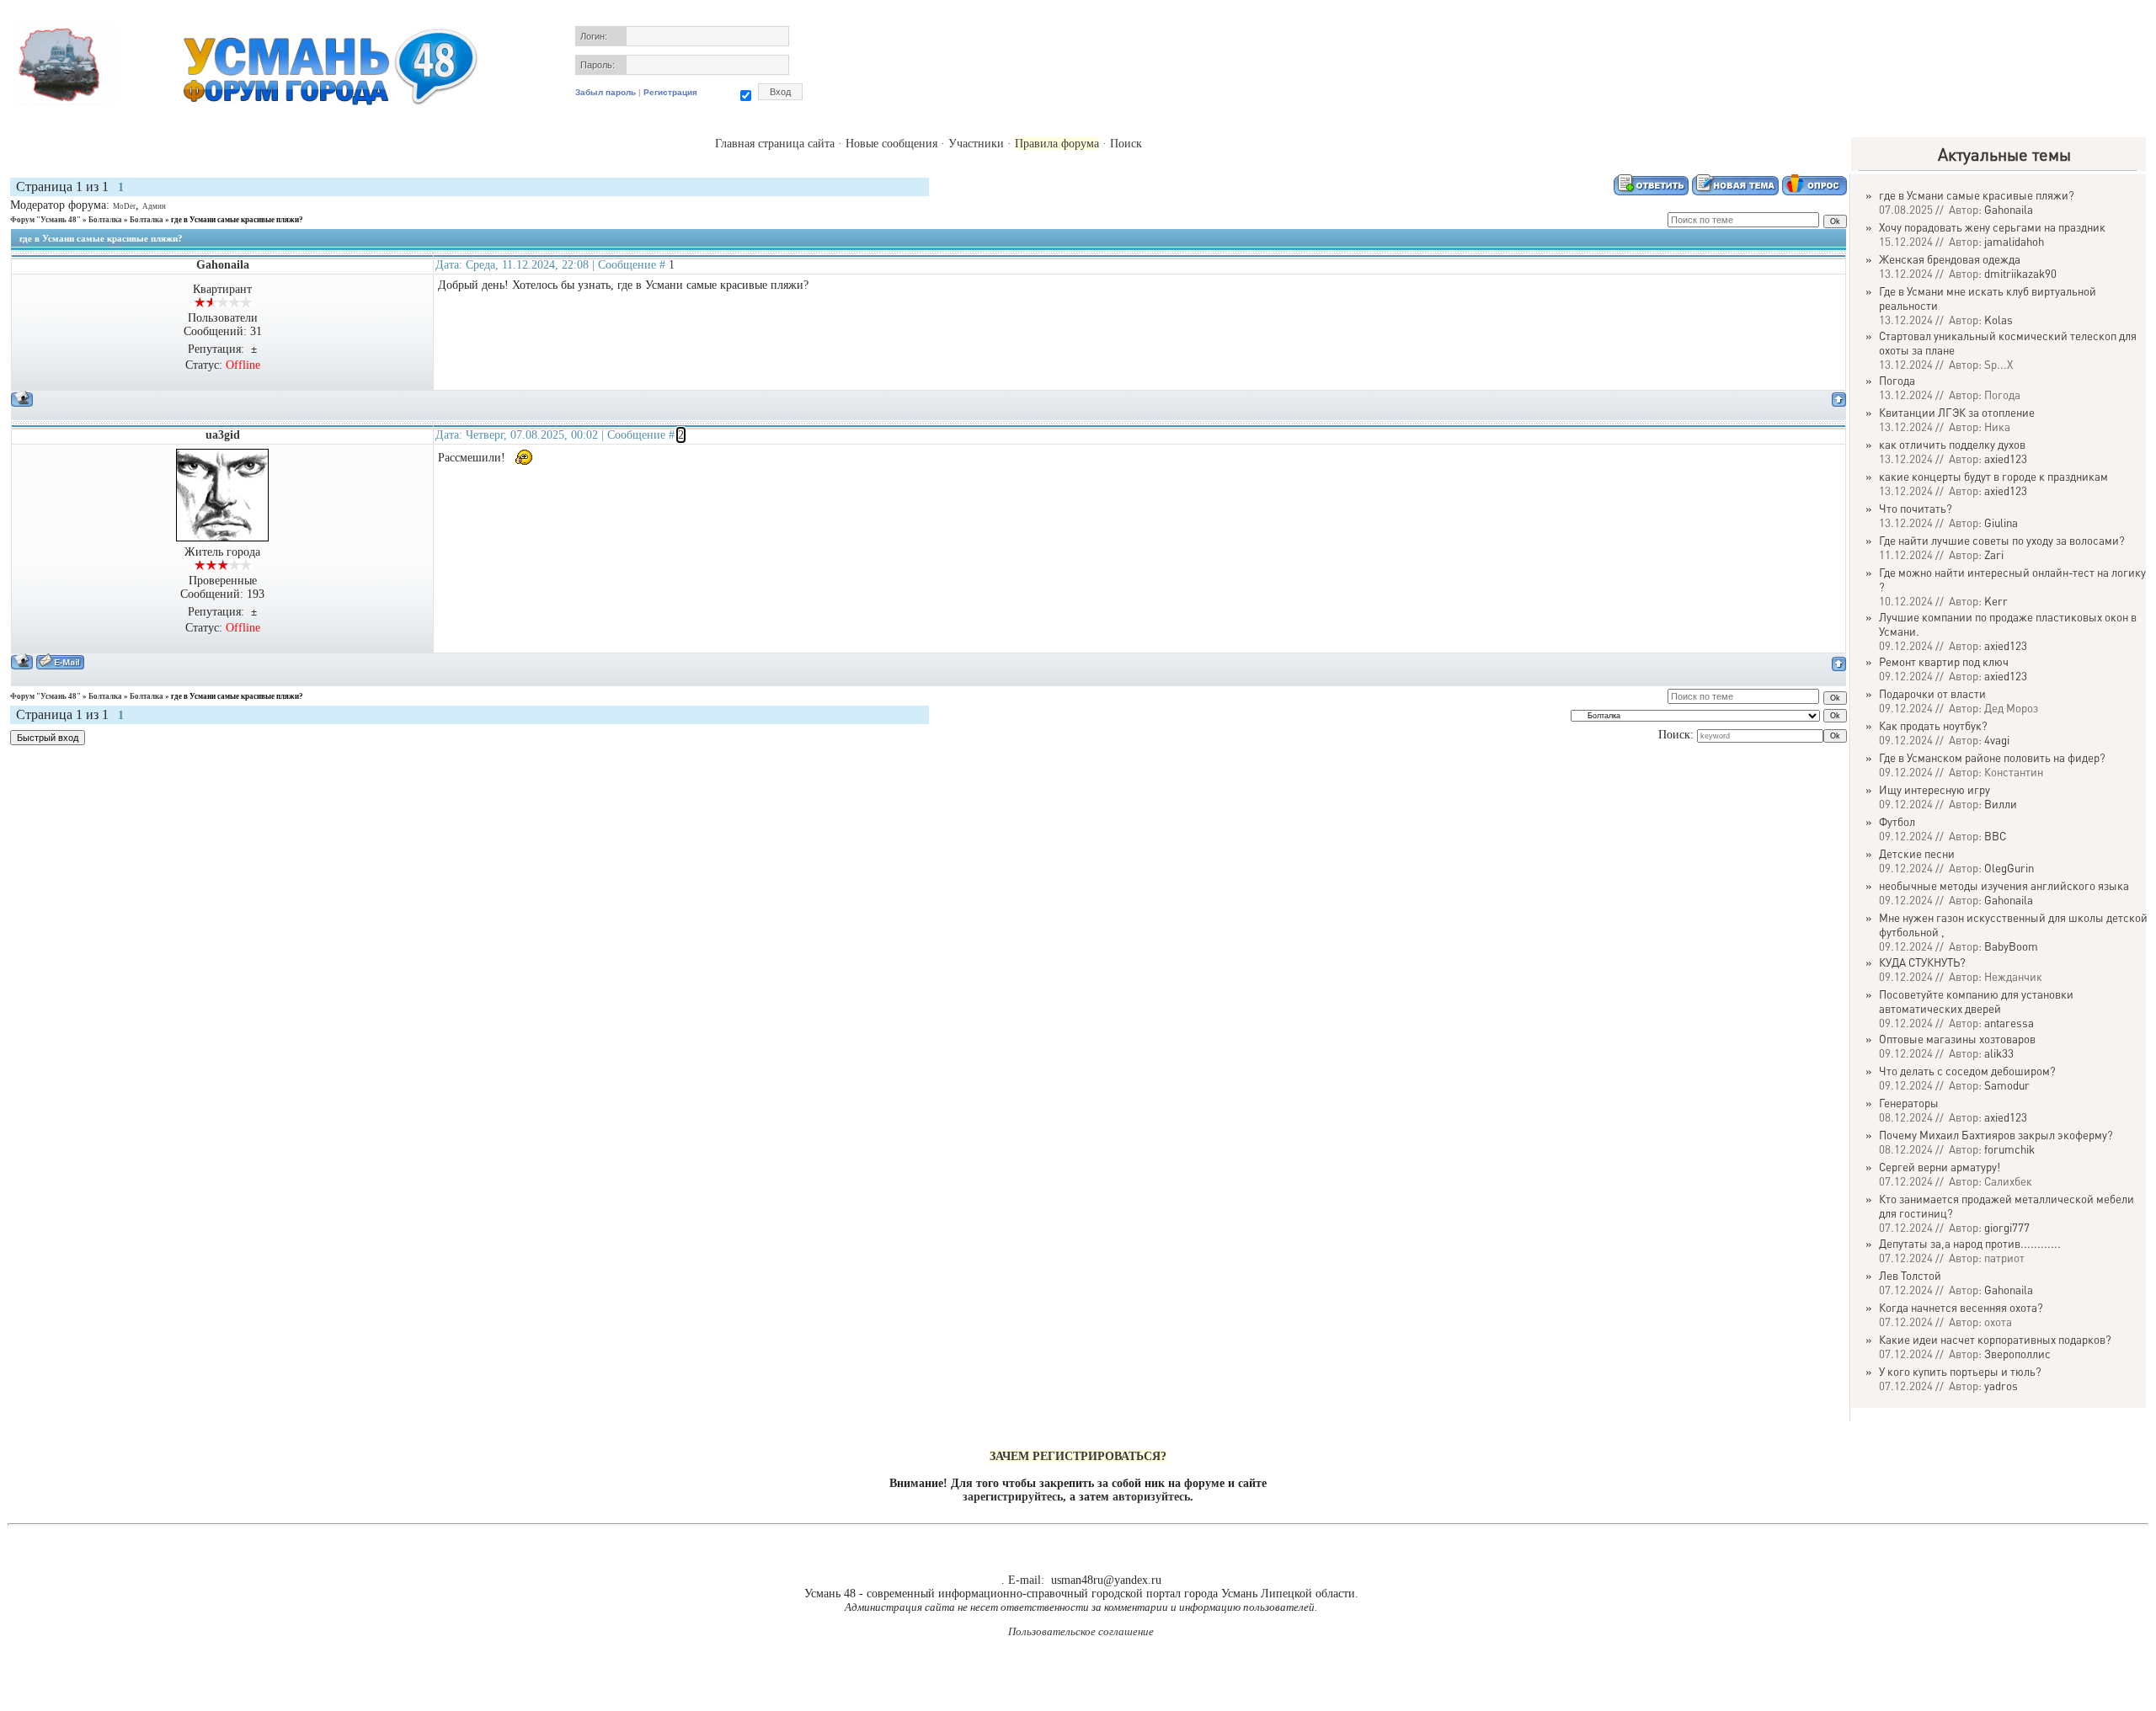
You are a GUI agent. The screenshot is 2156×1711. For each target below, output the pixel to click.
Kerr (1996, 601)
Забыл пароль (606, 92)
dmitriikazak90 (2020, 273)
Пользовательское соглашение (1081, 1631)
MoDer (124, 206)
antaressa (2009, 1023)
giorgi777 (2007, 1227)
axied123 (2006, 458)
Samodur (2007, 1085)
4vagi (1997, 740)
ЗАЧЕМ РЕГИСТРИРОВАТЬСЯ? (1078, 1456)
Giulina (2001, 522)
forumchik (2009, 1149)
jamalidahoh (2014, 241)
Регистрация (670, 92)
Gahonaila (223, 265)
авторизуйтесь (1151, 1497)
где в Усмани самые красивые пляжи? (237, 220)
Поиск (1126, 144)
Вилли (2001, 804)
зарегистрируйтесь (1013, 1497)
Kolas (1999, 320)
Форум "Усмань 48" (45, 220)
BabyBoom (2011, 946)
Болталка (105, 220)
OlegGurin (2009, 868)
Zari (1994, 554)
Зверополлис (2017, 1354)
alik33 (1999, 1053)
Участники (976, 144)
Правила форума (1057, 144)
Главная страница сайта (775, 144)
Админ (154, 206)
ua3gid (223, 435)
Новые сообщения (891, 144)
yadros (2001, 1386)
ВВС (1995, 836)
